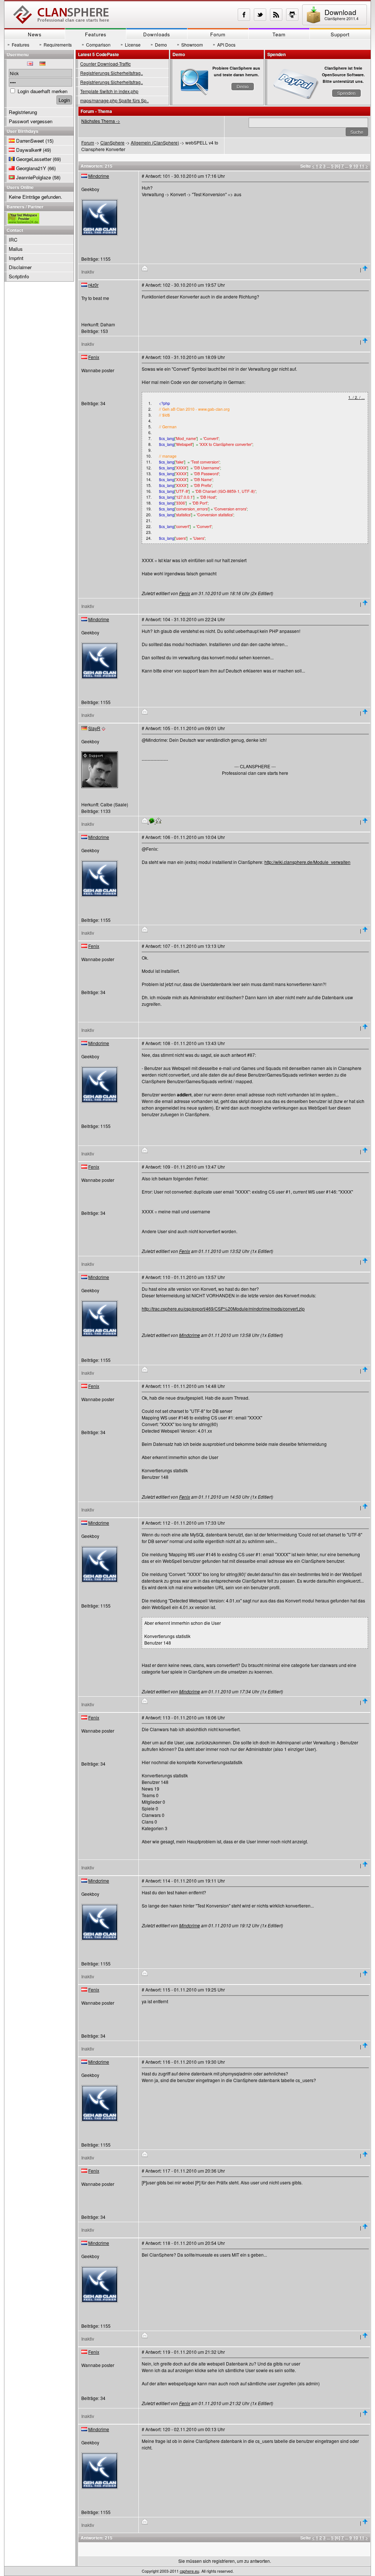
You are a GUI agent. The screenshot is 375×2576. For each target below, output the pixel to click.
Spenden (346, 93)
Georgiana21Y (31, 168)
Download (341, 14)
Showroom (190, 44)
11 (362, 166)
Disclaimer (20, 267)
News (35, 34)
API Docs (224, 44)
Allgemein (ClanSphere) (155, 142)
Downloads (157, 34)
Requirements (55, 44)
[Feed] (276, 15)
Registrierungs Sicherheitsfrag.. (112, 73)
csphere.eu (190, 2571)
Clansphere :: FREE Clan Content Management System (61, 15)
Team (279, 34)
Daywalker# (29, 150)
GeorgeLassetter (34, 159)
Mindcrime (99, 176)
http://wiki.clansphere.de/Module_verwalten (307, 862)
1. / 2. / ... (357, 397)
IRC (13, 240)
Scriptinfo (19, 276)
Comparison (96, 44)
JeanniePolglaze (34, 177)
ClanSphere (112, 142)
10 (356, 166)
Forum (218, 34)
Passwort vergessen (31, 121)
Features (96, 34)
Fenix (94, 357)
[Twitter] (260, 15)
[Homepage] (159, 822)
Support (340, 34)
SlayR (94, 728)
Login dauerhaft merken (42, 91)
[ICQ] (152, 822)
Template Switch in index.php (109, 91)
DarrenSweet (30, 141)
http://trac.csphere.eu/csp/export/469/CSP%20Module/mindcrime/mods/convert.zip (223, 1309)
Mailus (16, 249)
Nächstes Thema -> (101, 121)
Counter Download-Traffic (105, 64)
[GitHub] (292, 15)
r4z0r (93, 285)
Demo (159, 44)
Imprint (16, 258)
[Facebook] (244, 15)
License (131, 44)
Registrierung (23, 112)
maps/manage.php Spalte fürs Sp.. (114, 100)
